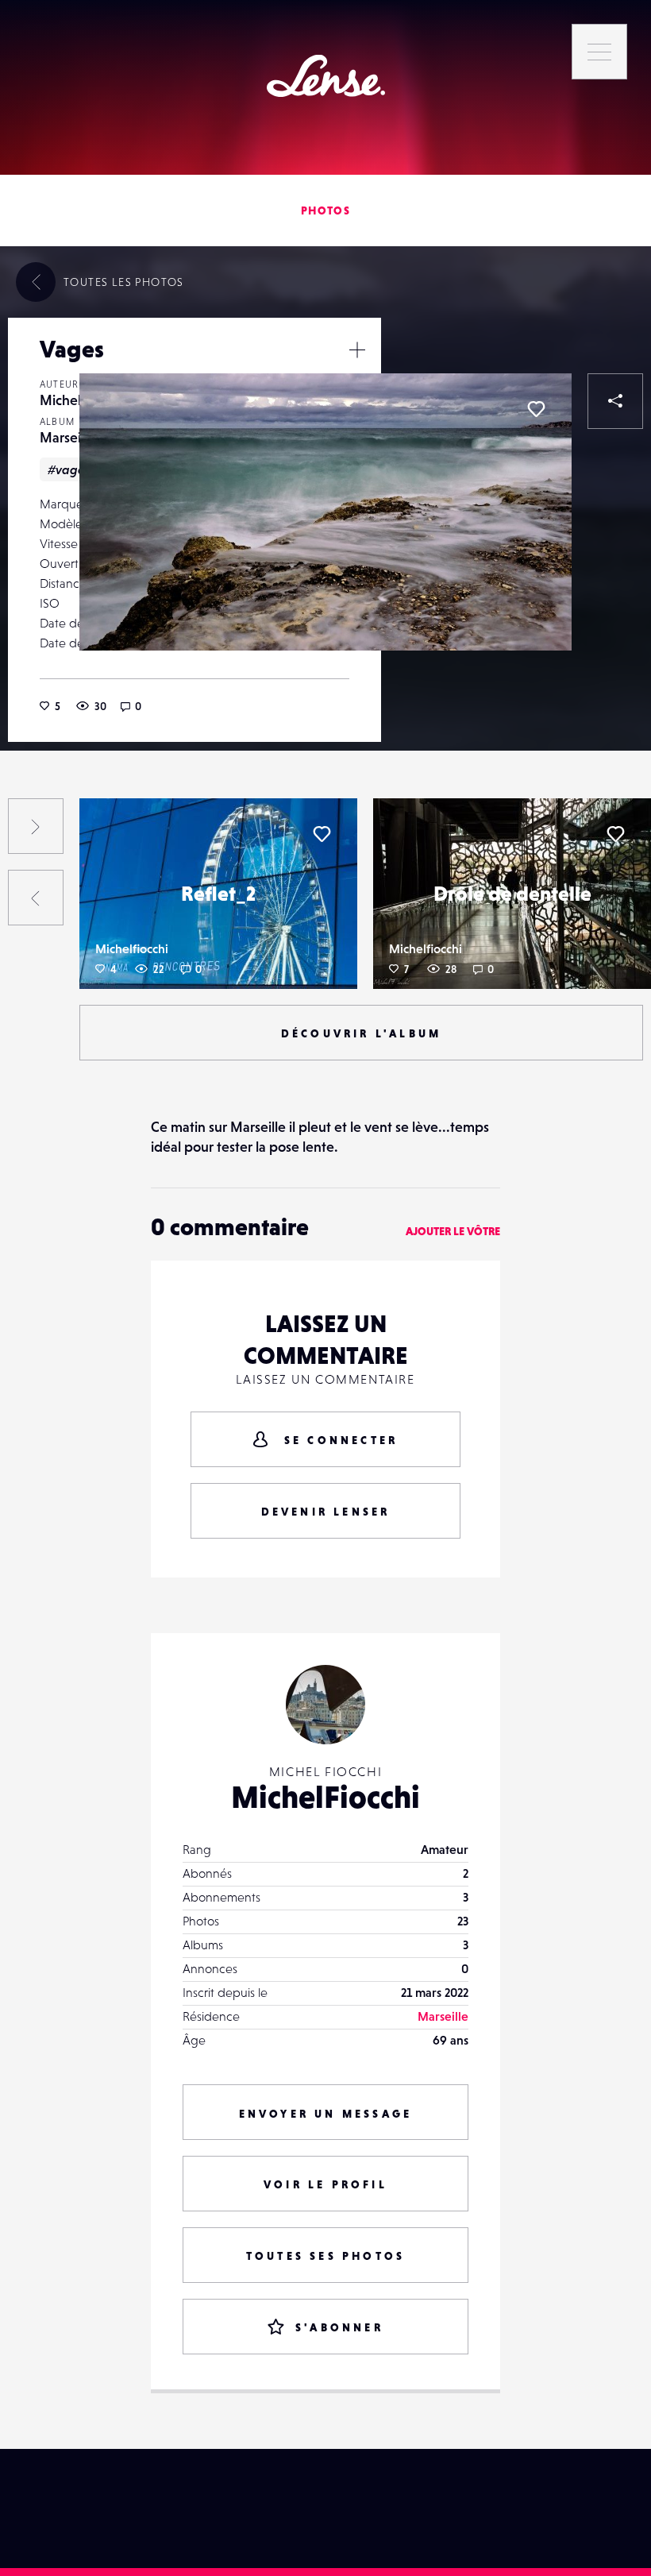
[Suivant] (36, 826)
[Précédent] (36, 898)
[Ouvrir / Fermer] (357, 350)
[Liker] (536, 409)
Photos (325, 210)
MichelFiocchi (325, 1797)
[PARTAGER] (615, 401)
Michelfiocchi (132, 948)
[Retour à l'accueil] (326, 76)
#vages (69, 469)
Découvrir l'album (361, 1033)
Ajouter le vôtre (453, 1231)
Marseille (67, 437)
